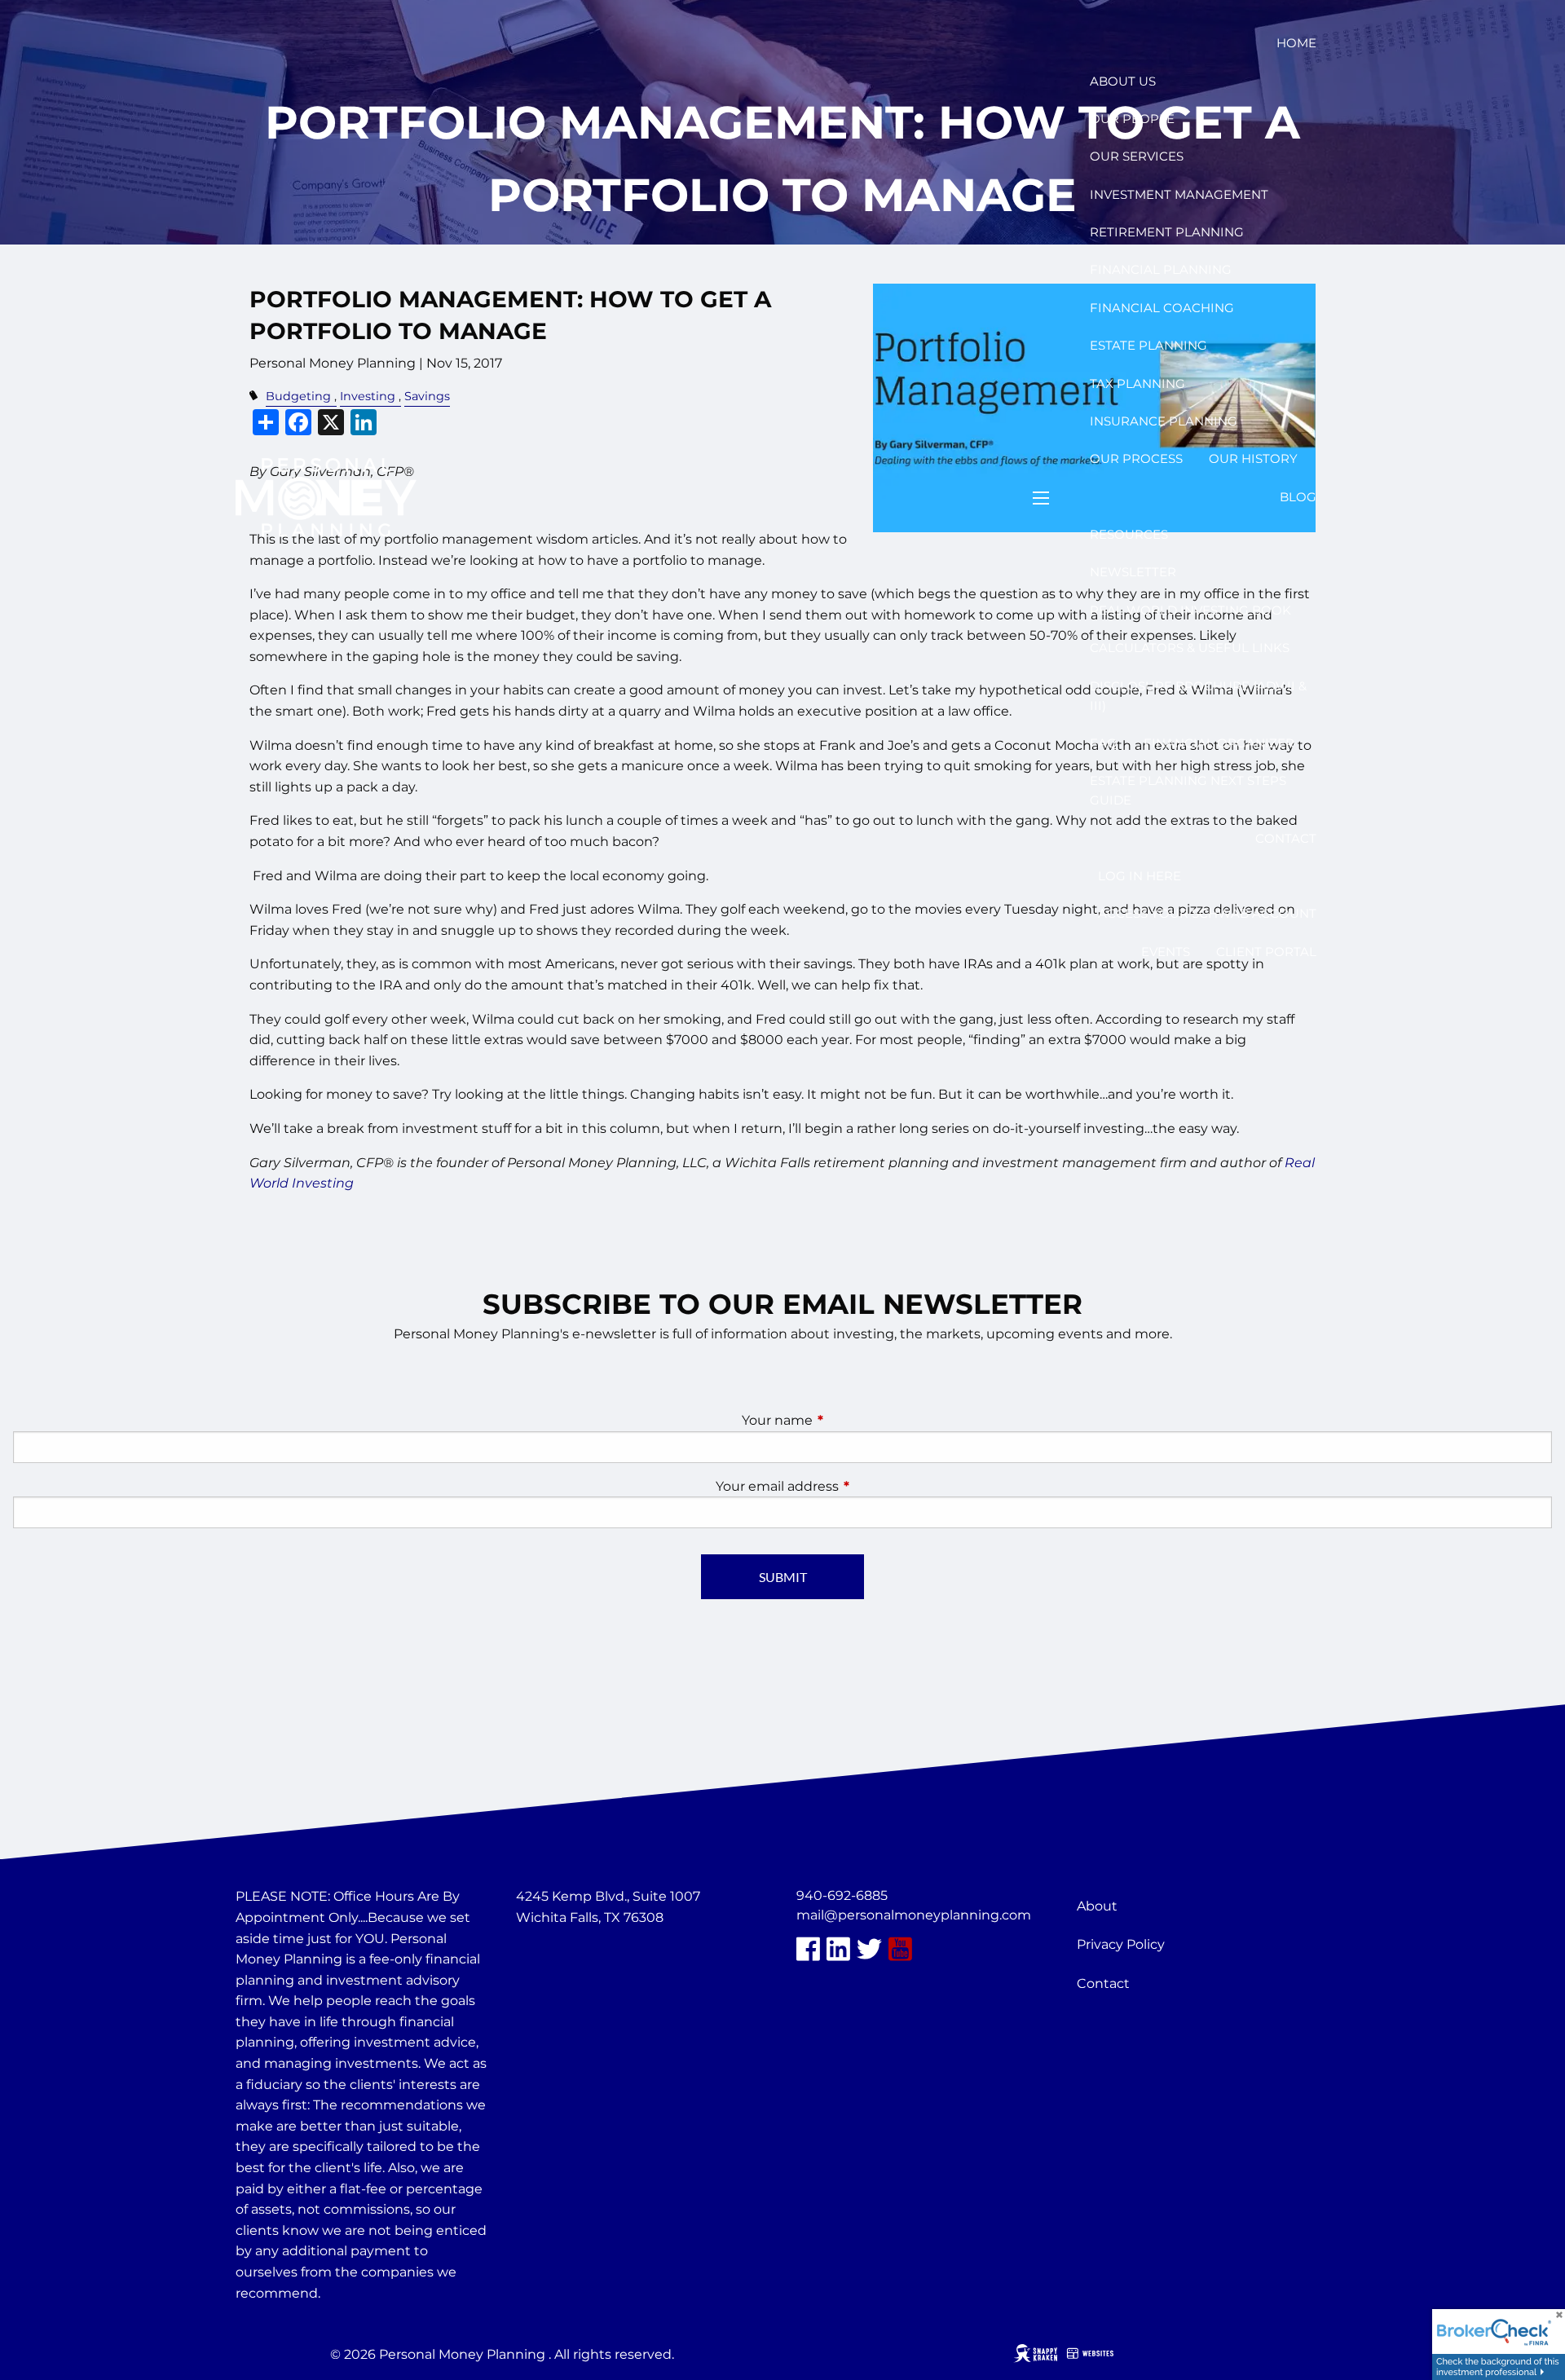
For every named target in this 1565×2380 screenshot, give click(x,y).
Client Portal (1266, 952)
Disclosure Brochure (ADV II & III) (1198, 696)
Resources (1129, 534)
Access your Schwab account (1207, 913)
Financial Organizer (1219, 743)
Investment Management (1179, 194)
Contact (1286, 838)
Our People (1132, 119)
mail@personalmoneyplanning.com (914, 1915)
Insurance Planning (1164, 421)
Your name (845, 1420)
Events (1166, 952)
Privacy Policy (1121, 1944)
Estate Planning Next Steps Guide (1188, 790)
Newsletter (1133, 572)
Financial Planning (1161, 269)
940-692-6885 (842, 1895)
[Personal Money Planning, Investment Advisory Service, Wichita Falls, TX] (557, 1957)
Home (1296, 43)
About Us (1123, 81)
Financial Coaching (1162, 308)
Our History (1253, 458)
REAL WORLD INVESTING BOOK (1190, 610)
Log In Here (1140, 876)
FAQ (1104, 743)
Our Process (1136, 458)
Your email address (845, 1486)
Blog (1298, 497)
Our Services (1137, 156)
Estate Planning (1148, 345)
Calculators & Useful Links (1190, 648)
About (1097, 1906)
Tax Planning (1137, 383)
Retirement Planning (1167, 232)
